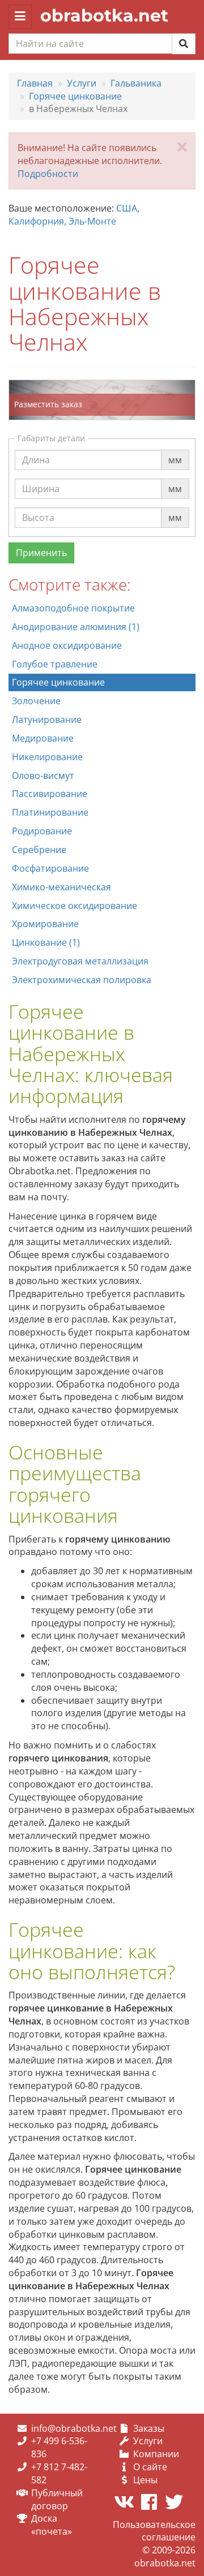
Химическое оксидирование (75, 906)
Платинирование (50, 812)
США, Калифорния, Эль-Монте (74, 215)
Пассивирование (50, 794)
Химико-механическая (61, 887)
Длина (36, 449)
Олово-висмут (43, 776)
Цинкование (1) (46, 942)
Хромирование (45, 924)
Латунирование (47, 720)
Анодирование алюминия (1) (76, 627)
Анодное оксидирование (67, 645)
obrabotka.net (104, 16)
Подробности (48, 174)
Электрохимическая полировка (82, 980)
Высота (38, 507)
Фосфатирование (50, 868)
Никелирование (47, 757)
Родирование (42, 831)
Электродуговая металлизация (80, 961)
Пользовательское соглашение (154, 2531)
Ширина (41, 478)
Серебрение (39, 850)
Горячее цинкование (58, 682)
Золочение (36, 701)
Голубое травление (55, 664)
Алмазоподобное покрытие (73, 608)
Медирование (43, 738)
